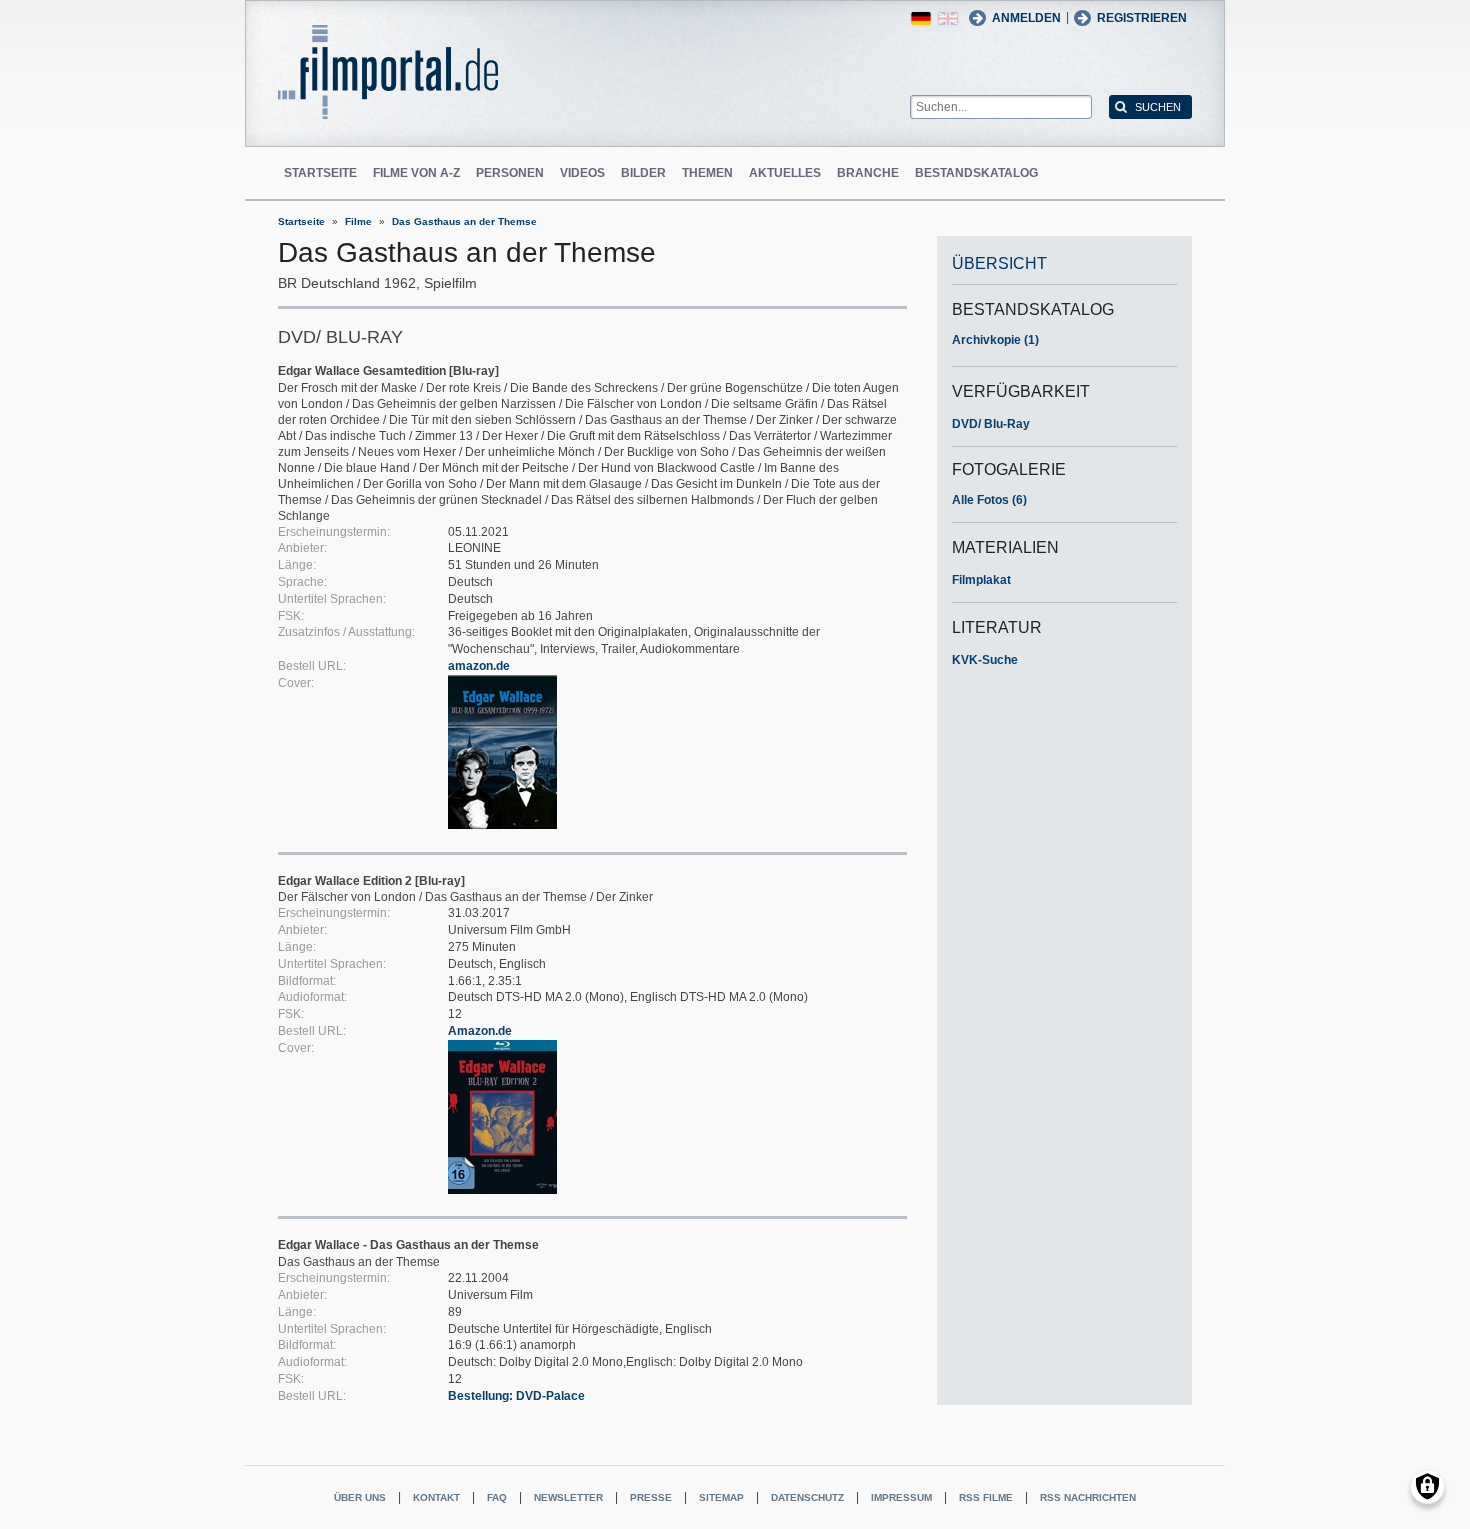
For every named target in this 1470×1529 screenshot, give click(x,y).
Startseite (320, 173)
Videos (582, 173)
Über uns (360, 1497)
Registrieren (1142, 18)
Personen (510, 173)
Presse (651, 1497)
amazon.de (479, 666)
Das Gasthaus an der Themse (464, 221)
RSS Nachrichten (1088, 1497)
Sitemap (721, 1497)
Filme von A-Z (416, 173)
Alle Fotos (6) (989, 500)
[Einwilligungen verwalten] (1427, 1486)
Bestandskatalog (976, 173)
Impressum (901, 1497)
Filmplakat (981, 580)
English (948, 18)
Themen (707, 173)
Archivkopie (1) (995, 340)
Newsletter (568, 1497)
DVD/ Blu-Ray (991, 424)
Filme (358, 221)
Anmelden (1026, 18)
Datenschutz (807, 1497)
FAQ (497, 1497)
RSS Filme (986, 1497)
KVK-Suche (985, 660)
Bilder (643, 173)
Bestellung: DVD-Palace (516, 1396)
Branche (868, 173)
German (921, 18)
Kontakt (436, 1497)
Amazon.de (480, 1031)
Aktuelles (785, 173)
